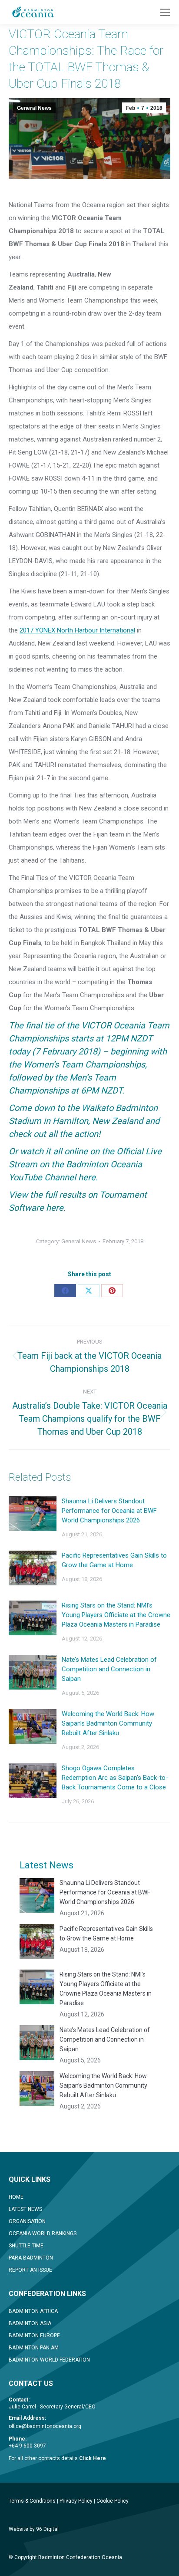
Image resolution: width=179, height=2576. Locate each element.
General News (34, 108)
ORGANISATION (27, 2221)
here (87, 1177)
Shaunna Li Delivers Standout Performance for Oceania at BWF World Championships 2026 (109, 1511)
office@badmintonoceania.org (45, 2426)
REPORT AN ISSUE (30, 2270)
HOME (16, 2197)
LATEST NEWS (25, 2209)
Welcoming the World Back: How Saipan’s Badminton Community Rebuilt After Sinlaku (108, 1723)
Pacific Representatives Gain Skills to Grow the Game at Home (114, 1560)
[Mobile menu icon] (165, 12)
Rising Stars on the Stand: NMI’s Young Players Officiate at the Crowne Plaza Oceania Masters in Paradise (116, 1615)
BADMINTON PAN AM (34, 2348)
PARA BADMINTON (31, 2258)
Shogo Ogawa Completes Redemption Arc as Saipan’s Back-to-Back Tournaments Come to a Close (115, 1778)
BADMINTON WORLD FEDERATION (49, 2360)
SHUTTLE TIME (26, 2246)
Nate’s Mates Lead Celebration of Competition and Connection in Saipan (109, 1669)
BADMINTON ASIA (30, 2323)
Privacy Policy (76, 2501)
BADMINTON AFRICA (33, 2311)
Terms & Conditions (32, 2501)
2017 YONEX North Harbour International (77, 630)
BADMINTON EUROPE (34, 2336)
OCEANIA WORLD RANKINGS (43, 2233)
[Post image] (33, 1514)
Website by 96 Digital (34, 2529)
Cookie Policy (113, 2501)
